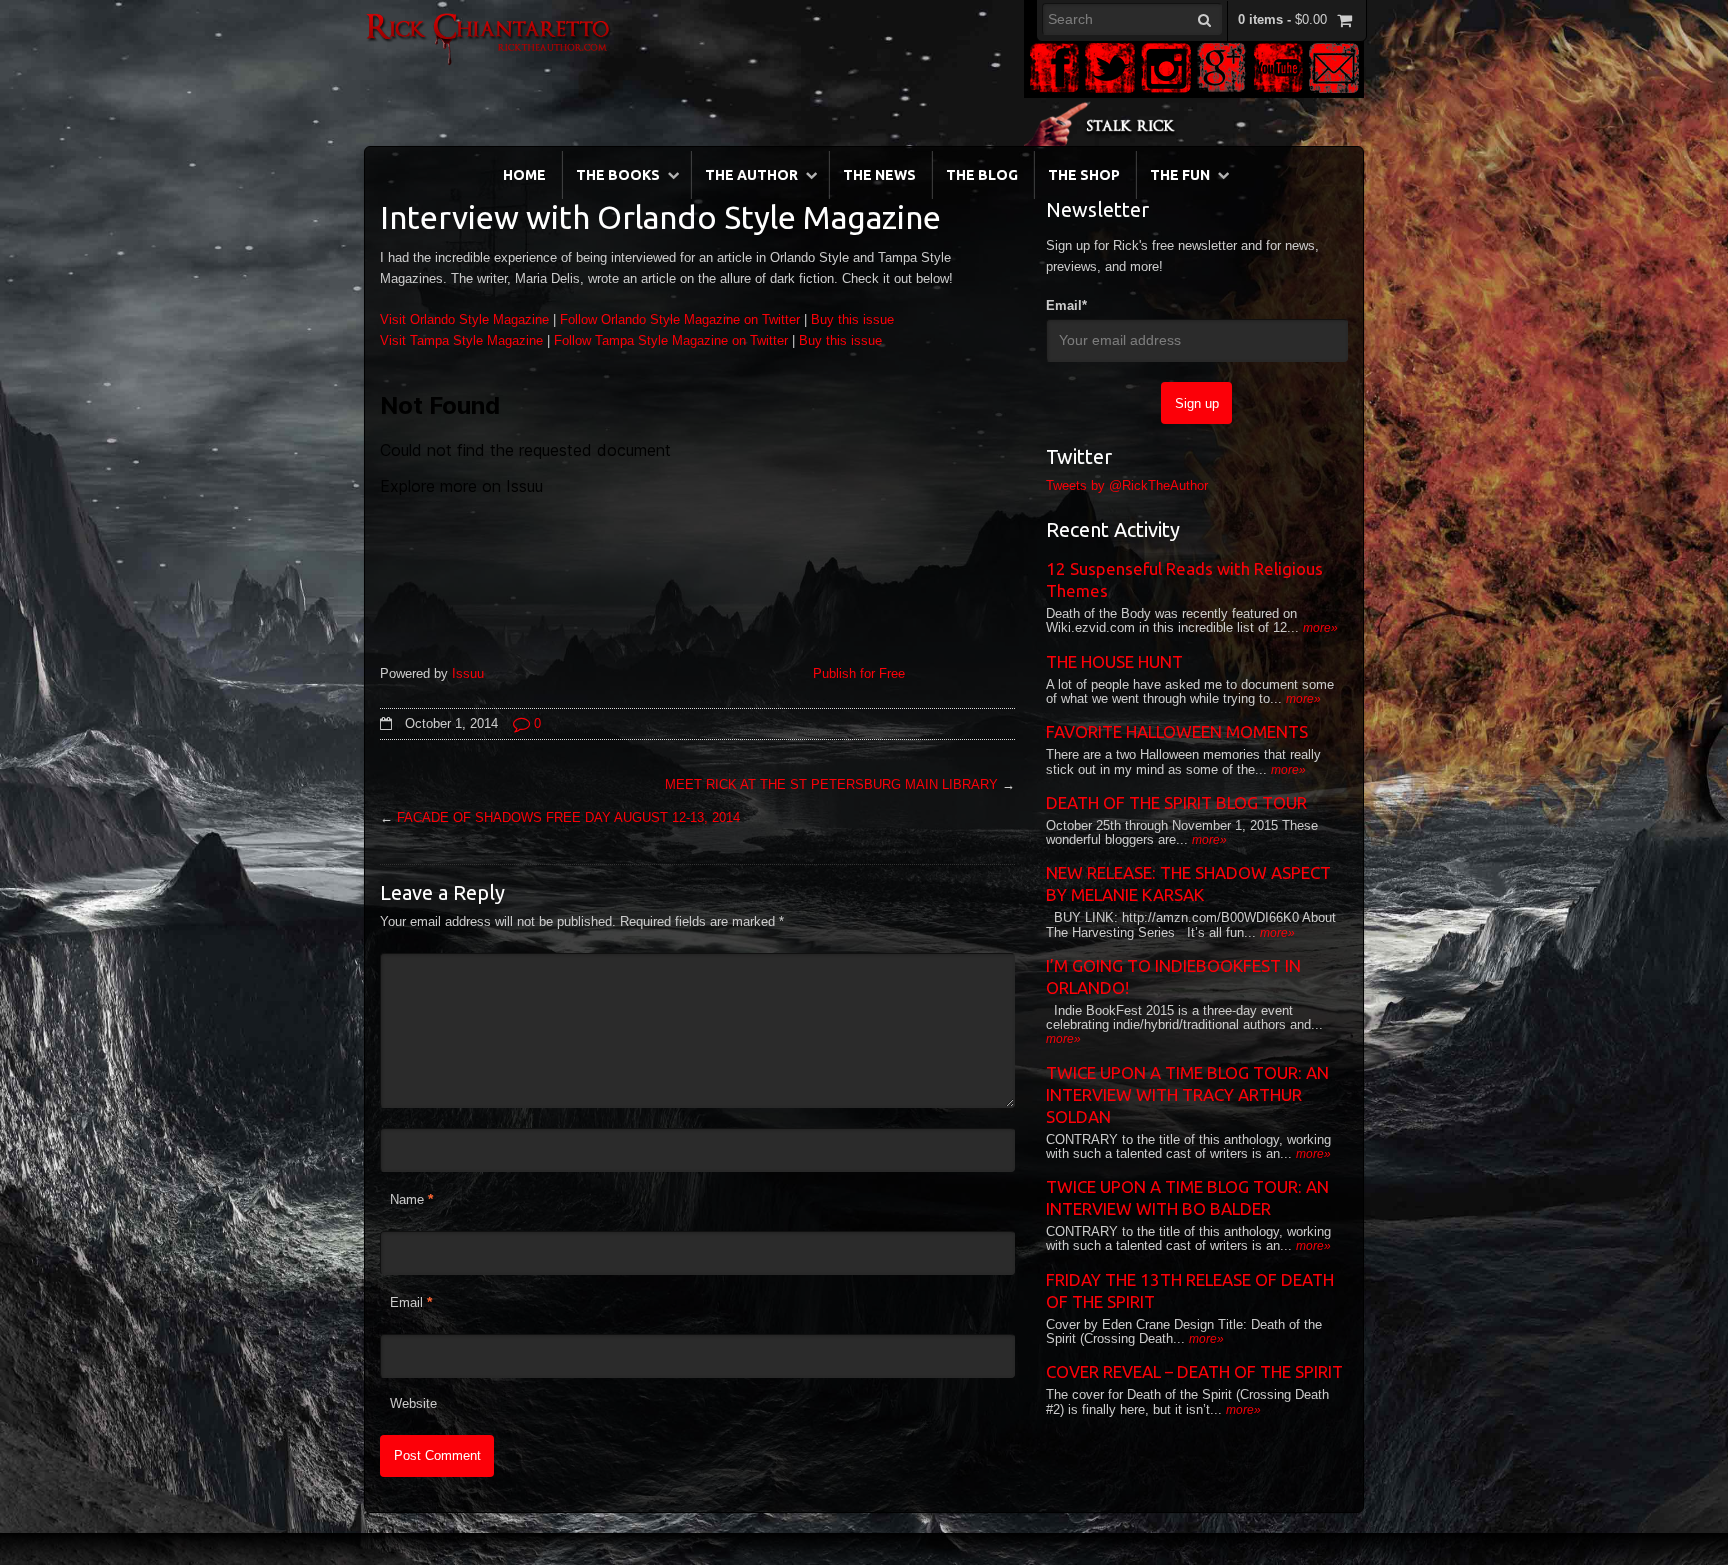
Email (406, 1302)
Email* (1066, 305)
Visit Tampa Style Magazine (461, 340)
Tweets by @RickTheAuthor (1127, 485)
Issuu (468, 673)
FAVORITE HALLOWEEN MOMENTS (1177, 731)
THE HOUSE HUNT (1114, 661)
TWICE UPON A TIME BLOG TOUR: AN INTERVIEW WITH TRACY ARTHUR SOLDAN (1187, 1094)
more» (1320, 628)
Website (413, 1403)
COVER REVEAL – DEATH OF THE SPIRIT (1194, 1371)
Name (407, 1199)
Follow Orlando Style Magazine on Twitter (680, 319)
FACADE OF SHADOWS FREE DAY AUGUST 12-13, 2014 (568, 817)
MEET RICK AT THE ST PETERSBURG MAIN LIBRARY (831, 784)
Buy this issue (852, 319)
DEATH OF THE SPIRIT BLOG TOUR (1176, 802)
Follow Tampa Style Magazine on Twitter (671, 340)
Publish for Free (859, 673)
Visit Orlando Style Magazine (464, 319)
